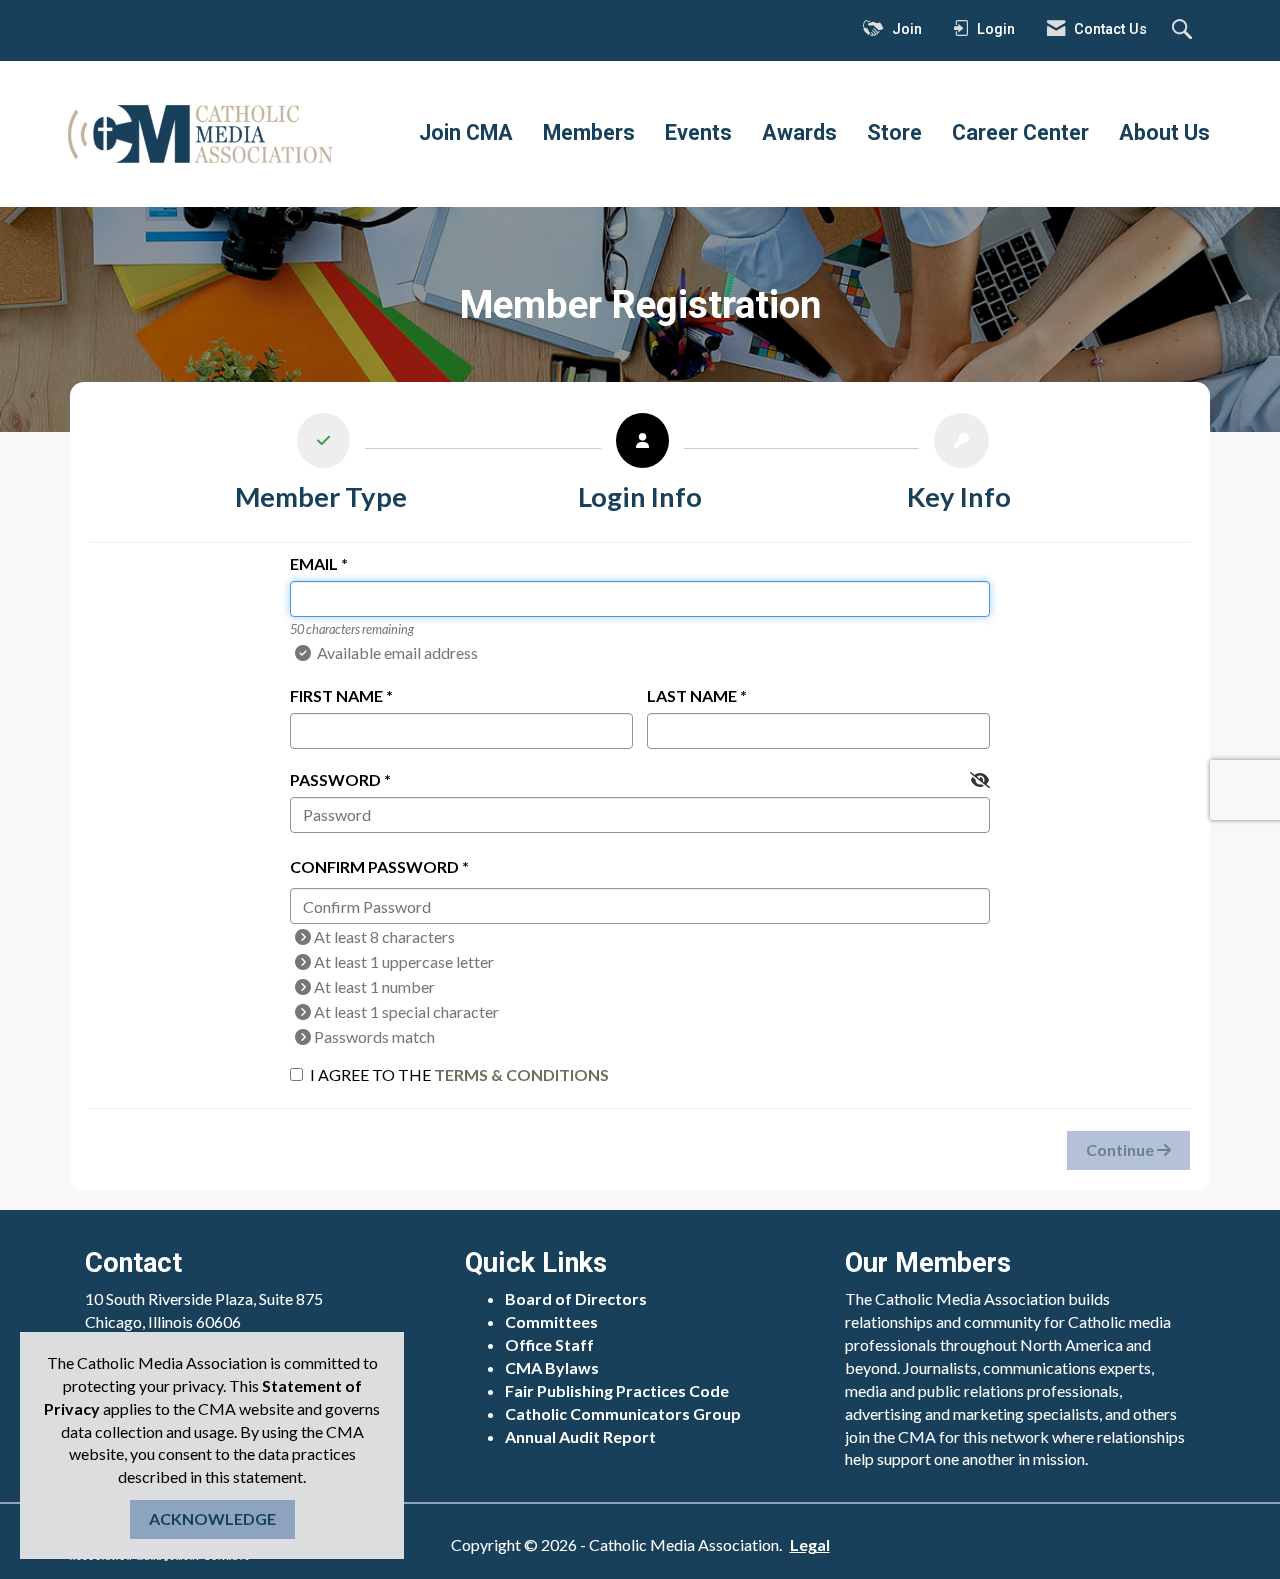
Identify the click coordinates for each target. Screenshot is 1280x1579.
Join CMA (466, 132)
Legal (810, 1544)
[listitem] (321, 467)
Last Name (692, 695)
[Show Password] (980, 780)
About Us (1164, 132)
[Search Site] (1184, 31)
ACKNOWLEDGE (212, 1518)
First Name (336, 695)
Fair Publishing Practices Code (617, 1390)
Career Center (1020, 132)
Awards (799, 132)
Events (698, 132)
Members (589, 132)
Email (314, 563)
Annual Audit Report (580, 1436)
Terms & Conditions (521, 1074)
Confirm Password (374, 866)
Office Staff (549, 1344)
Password (335, 779)
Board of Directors (576, 1298)
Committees (551, 1321)
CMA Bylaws (552, 1367)
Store (894, 132)
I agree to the (459, 1074)
